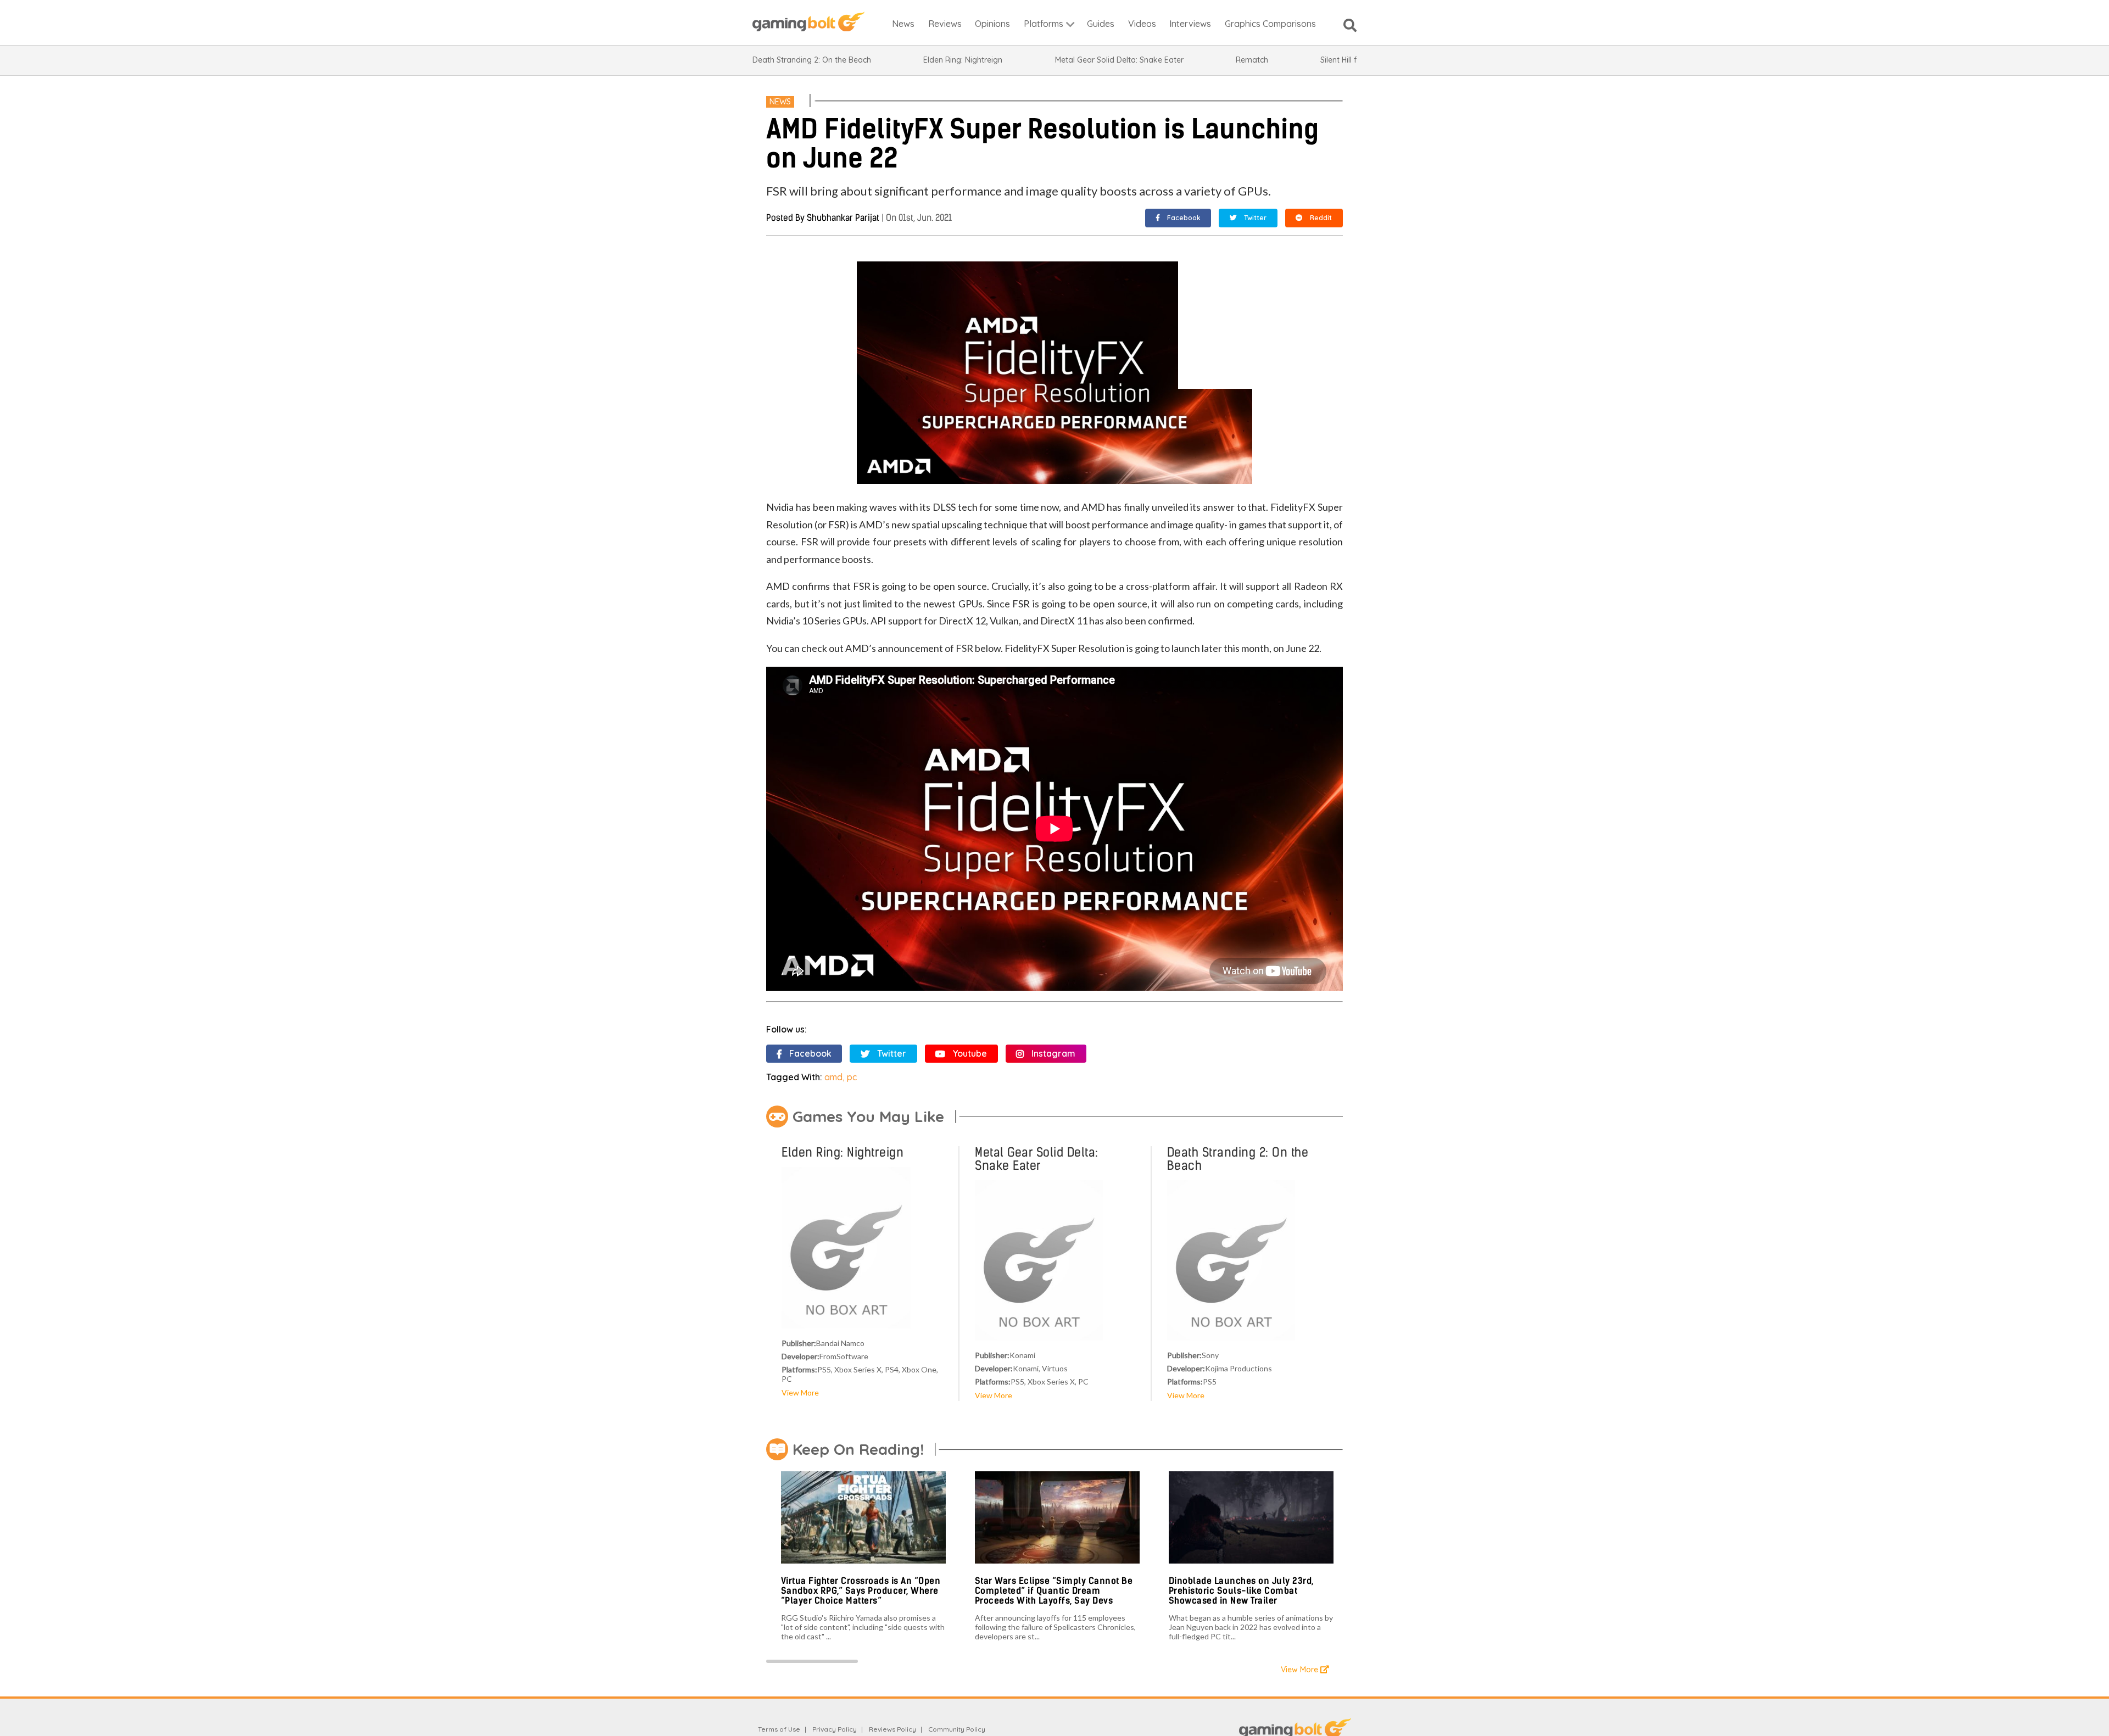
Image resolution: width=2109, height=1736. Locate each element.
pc (852, 1077)
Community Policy (957, 1729)
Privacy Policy (835, 1729)
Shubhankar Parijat (843, 218)
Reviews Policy (892, 1729)
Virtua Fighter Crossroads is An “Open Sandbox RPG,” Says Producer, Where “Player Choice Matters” (861, 1590)
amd (833, 1077)
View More (800, 1392)
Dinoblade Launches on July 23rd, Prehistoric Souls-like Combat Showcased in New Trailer (1241, 1590)
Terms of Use (779, 1729)
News (780, 102)
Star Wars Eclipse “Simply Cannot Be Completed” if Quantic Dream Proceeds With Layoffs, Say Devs (1054, 1590)
